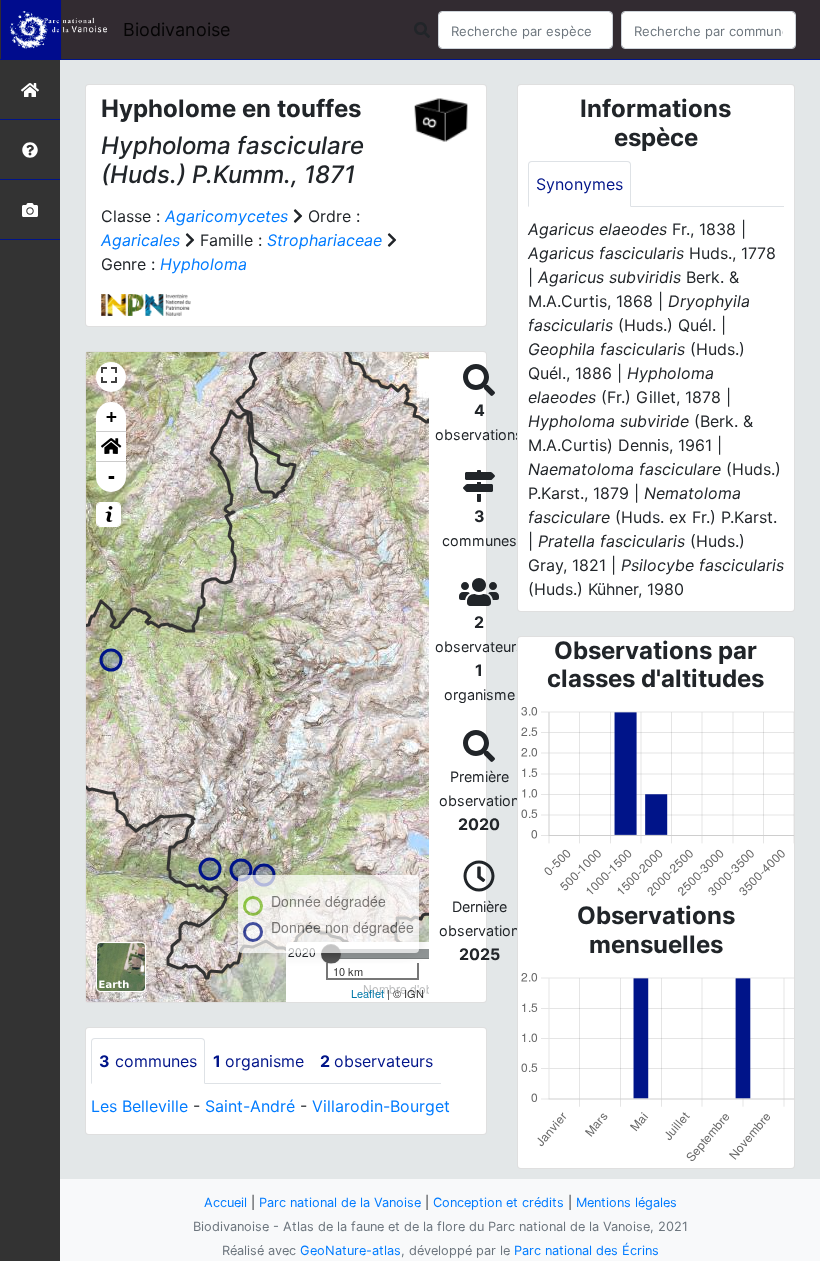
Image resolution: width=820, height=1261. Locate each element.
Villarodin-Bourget (381, 1106)
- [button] (111, 476)
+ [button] (111, 416)
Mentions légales (626, 1202)
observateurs (376, 1061)
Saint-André (250, 1106)
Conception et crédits (498, 1202)
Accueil (225, 1202)
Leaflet (367, 993)
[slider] (331, 954)
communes (148, 1061)
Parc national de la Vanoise (340, 1202)
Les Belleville (139, 1106)
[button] (111, 447)
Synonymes (579, 184)
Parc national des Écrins (586, 1250)
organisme (258, 1061)
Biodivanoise (176, 29)
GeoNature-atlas (350, 1250)
